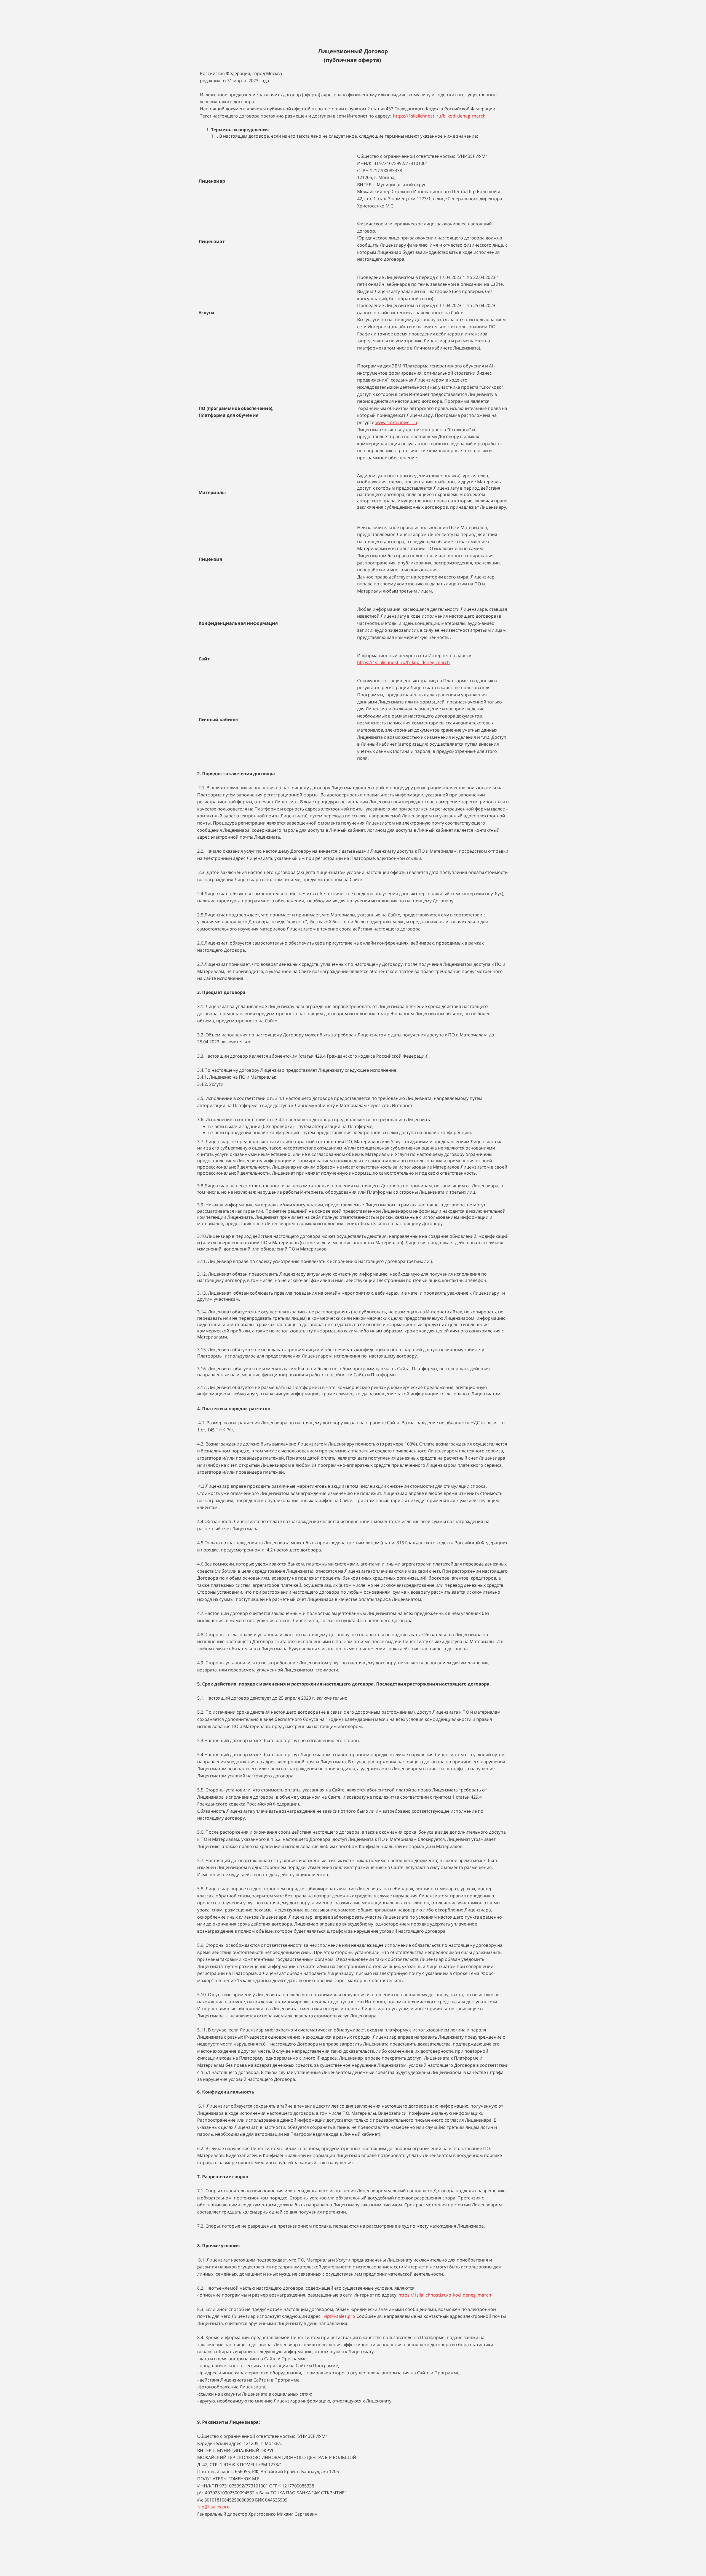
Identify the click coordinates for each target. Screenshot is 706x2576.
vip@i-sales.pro (339, 2316)
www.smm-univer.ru (396, 422)
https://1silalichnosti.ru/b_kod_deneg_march (439, 116)
